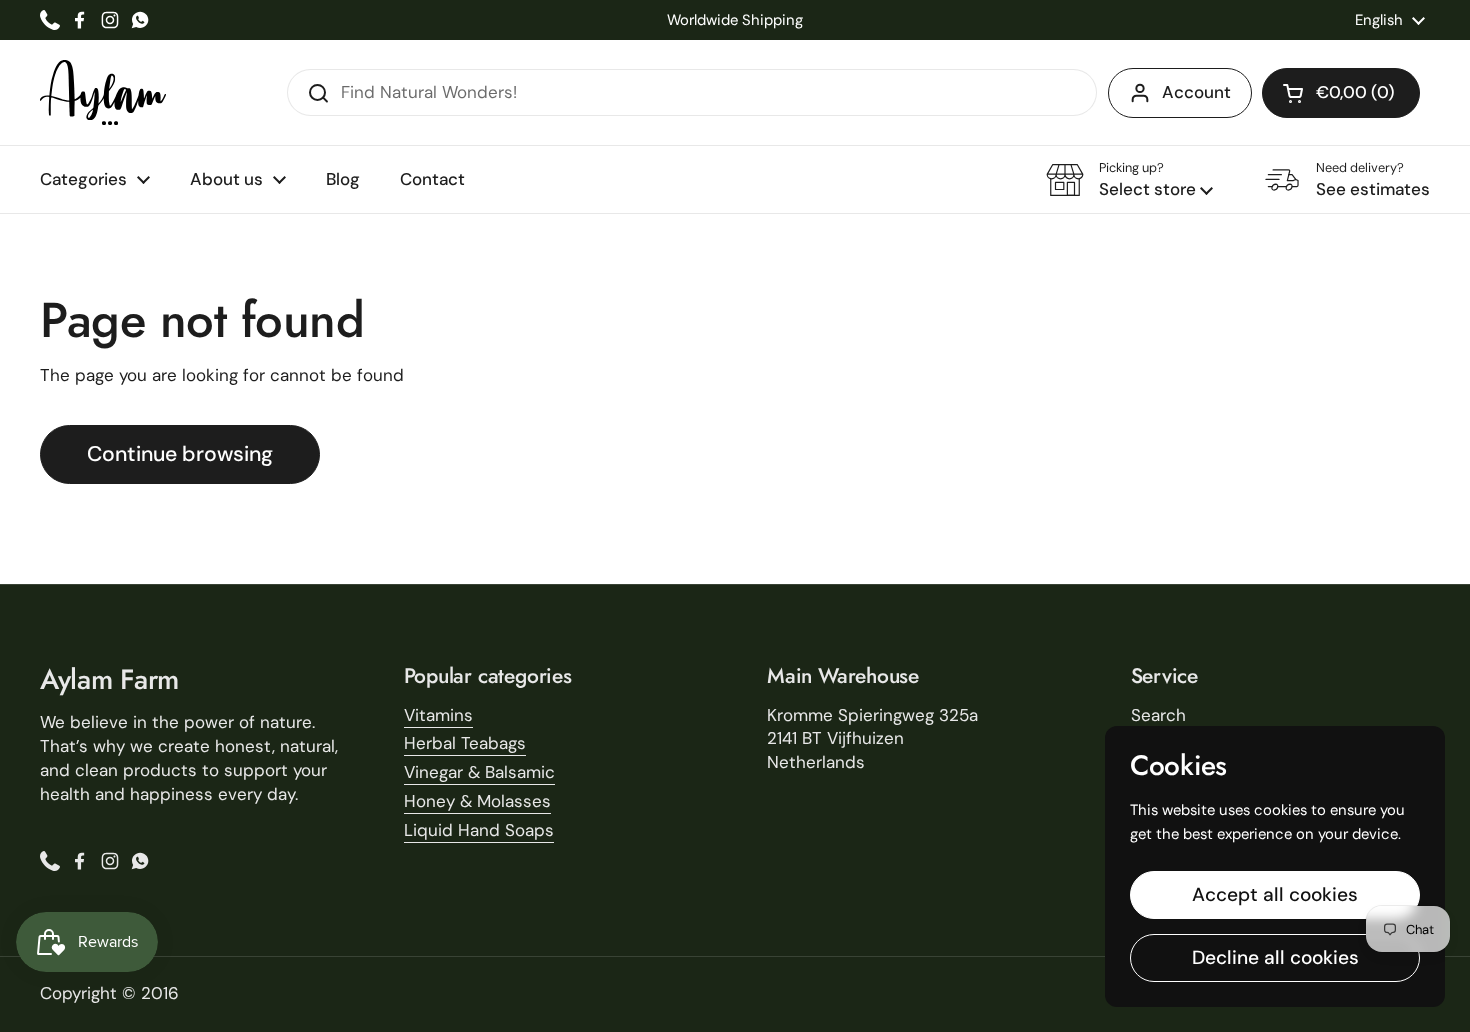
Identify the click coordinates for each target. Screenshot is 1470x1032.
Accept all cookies (1275, 894)
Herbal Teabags (465, 743)
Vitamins (438, 715)
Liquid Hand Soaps (479, 830)
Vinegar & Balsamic (479, 772)
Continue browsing (180, 454)
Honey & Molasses (477, 801)
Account (1196, 92)
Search (1158, 715)
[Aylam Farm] (103, 92)
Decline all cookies (1275, 957)
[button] (1341, 93)
